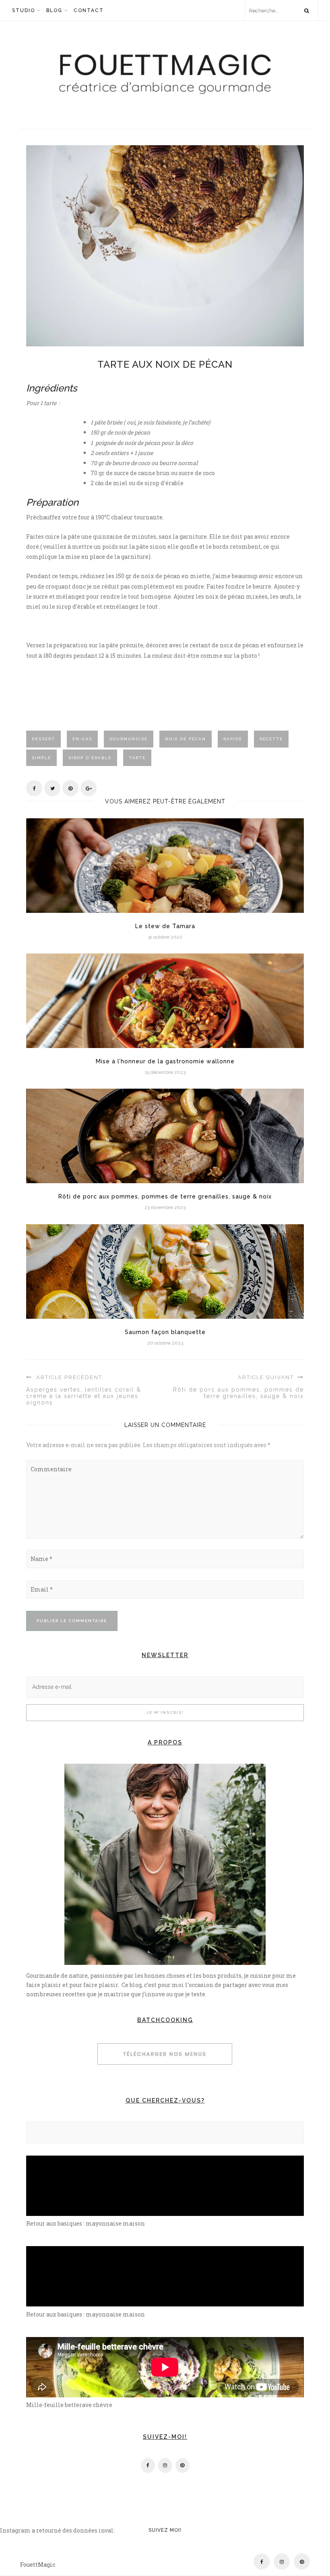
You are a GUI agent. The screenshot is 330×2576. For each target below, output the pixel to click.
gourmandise (129, 739)
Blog (54, 10)
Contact (89, 10)
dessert (43, 739)
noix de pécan (186, 739)
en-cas (82, 739)
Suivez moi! (165, 2530)
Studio (24, 10)
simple (41, 758)
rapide (233, 739)
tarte (137, 758)
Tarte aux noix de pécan (165, 364)
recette (271, 739)
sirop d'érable (90, 758)
